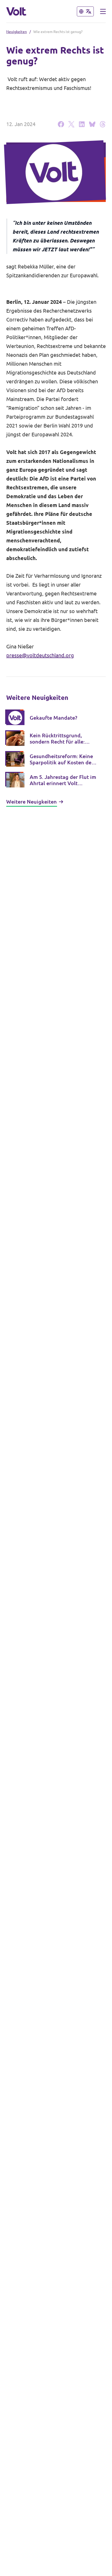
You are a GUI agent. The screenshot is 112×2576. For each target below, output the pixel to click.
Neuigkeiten (17, 32)
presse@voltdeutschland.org (40, 655)
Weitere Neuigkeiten (32, 802)
